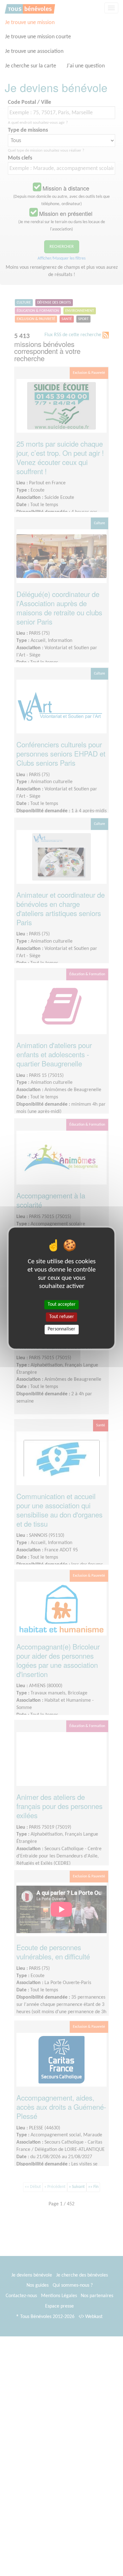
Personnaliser (61, 1329)
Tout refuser (62, 1317)
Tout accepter (62, 1304)
